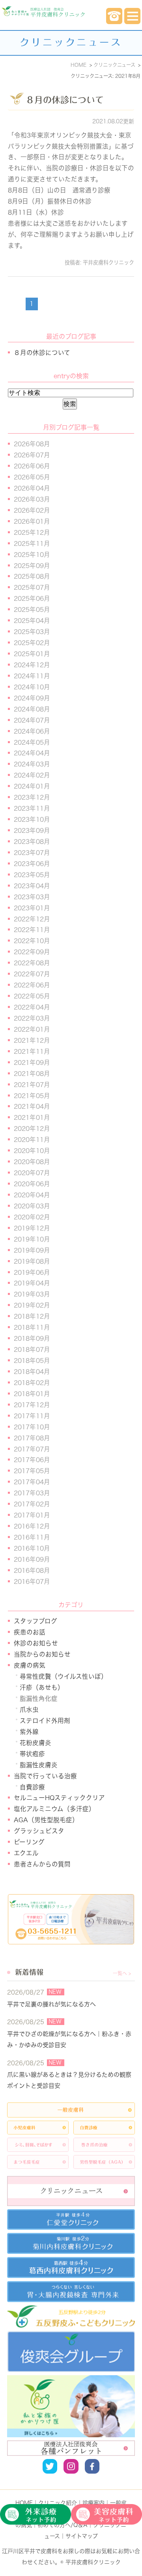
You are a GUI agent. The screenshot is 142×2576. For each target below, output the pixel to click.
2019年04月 (32, 1283)
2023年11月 (32, 808)
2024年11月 (32, 676)
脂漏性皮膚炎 (39, 1765)
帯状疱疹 (32, 1754)
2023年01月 (32, 908)
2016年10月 (32, 1548)
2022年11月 (32, 930)
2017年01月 (32, 1515)
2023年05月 (32, 875)
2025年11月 (32, 544)
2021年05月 (32, 1096)
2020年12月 (32, 1129)
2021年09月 (32, 1062)
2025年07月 (32, 587)
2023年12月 (32, 797)
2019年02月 (32, 1305)
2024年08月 (32, 709)
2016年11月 (32, 1537)
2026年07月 (32, 455)
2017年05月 (32, 1471)
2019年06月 (32, 1272)
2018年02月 (32, 1383)
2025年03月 (32, 632)
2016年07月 (32, 1581)
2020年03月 (32, 1206)
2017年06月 (32, 1460)
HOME (24, 2503)
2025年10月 (32, 555)
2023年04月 (32, 886)
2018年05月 (32, 1361)
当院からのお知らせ (42, 1654)
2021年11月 (32, 1051)
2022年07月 (32, 974)
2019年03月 (32, 1294)
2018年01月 (32, 1394)
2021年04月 (32, 1106)
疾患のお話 (30, 1632)
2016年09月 (32, 1559)
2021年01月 (32, 1117)
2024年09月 (32, 698)
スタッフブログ (35, 1621)
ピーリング (29, 1842)
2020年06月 (32, 1184)
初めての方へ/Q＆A (63, 2525)
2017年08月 (32, 1438)
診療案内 (93, 2503)
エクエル (26, 1853)
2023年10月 (32, 819)
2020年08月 (32, 1162)
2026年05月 (32, 477)
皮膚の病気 (30, 1665)
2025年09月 (32, 566)
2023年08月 (32, 842)
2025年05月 (32, 610)
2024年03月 (32, 764)
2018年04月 (32, 1372)
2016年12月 (32, 1526)
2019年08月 (32, 1261)
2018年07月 (32, 1349)
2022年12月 (32, 919)
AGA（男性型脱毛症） (46, 1820)
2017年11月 (32, 1416)
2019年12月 (32, 1228)
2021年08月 (32, 1074)
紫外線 (29, 1732)
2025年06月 (32, 598)
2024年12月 (32, 665)
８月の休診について (65, 100)
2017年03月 (32, 1493)
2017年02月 (32, 1504)
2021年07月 (32, 1085)
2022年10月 (32, 941)
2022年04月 (32, 1007)
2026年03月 (32, 499)
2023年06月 (32, 864)
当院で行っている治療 (45, 1776)
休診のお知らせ (36, 1643)
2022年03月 (32, 1018)
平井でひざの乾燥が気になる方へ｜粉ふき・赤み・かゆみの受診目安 (69, 2039)
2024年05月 (32, 742)
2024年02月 (32, 775)
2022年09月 (32, 952)
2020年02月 (32, 1217)
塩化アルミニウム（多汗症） (54, 1809)
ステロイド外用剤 (45, 1721)
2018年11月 (32, 1327)
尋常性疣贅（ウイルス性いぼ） (64, 1676)
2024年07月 (32, 720)
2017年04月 (32, 1482)
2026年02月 (32, 510)
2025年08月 (32, 576)
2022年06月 (32, 985)
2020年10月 (32, 1151)
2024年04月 (32, 753)
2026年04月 (32, 488)
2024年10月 (32, 687)
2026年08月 (32, 444)
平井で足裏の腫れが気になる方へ (51, 2004)
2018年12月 (32, 1316)
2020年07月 (32, 1173)
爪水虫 (29, 1710)
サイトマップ (82, 2536)
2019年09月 (32, 1250)
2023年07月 (32, 853)
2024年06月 (32, 731)
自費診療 (32, 1787)
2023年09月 (32, 830)
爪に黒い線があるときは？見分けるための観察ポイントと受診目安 (69, 2080)
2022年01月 (32, 1029)
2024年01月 (32, 786)
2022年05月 (32, 996)
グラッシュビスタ (39, 1831)
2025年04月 (32, 621)
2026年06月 (32, 466)
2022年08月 (32, 963)
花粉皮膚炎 (35, 1743)
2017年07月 (32, 1449)
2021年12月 (32, 1040)
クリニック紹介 (58, 2503)
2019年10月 (32, 1239)
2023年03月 (32, 897)
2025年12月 (32, 532)
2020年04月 (32, 1195)
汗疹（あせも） (42, 1687)
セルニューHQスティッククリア (59, 1798)
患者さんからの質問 (42, 1864)
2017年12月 (32, 1405)
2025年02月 (32, 643)
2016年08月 (32, 1570)
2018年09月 (32, 1338)
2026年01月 (32, 521)
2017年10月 (32, 1427)
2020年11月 (32, 1140)
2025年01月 (32, 654)
